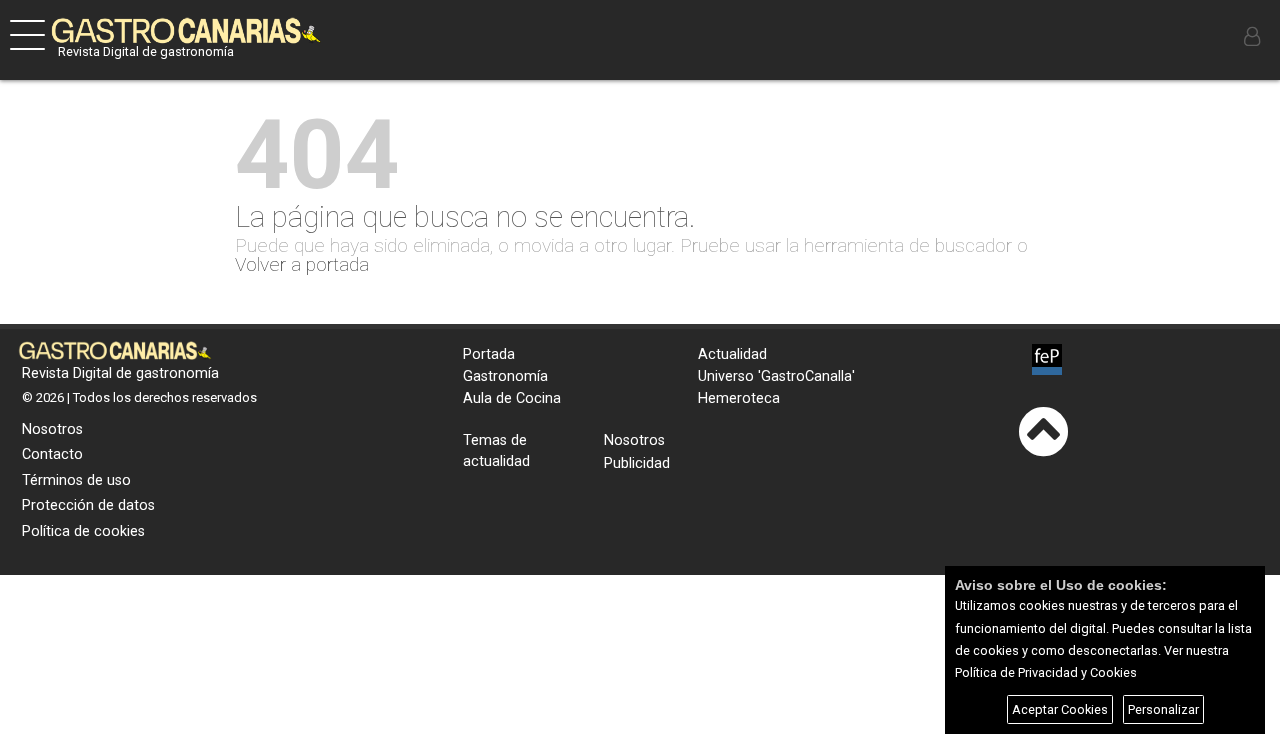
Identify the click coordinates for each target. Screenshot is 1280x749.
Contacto (52, 454)
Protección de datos (88, 505)
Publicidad (637, 463)
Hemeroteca (739, 398)
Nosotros (52, 429)
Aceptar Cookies (1060, 709)
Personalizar (1163, 709)
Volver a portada (302, 264)
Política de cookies (83, 531)
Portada (489, 354)
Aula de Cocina (512, 398)
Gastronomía (505, 376)
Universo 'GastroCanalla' (776, 376)
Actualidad (732, 354)
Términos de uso (76, 480)
